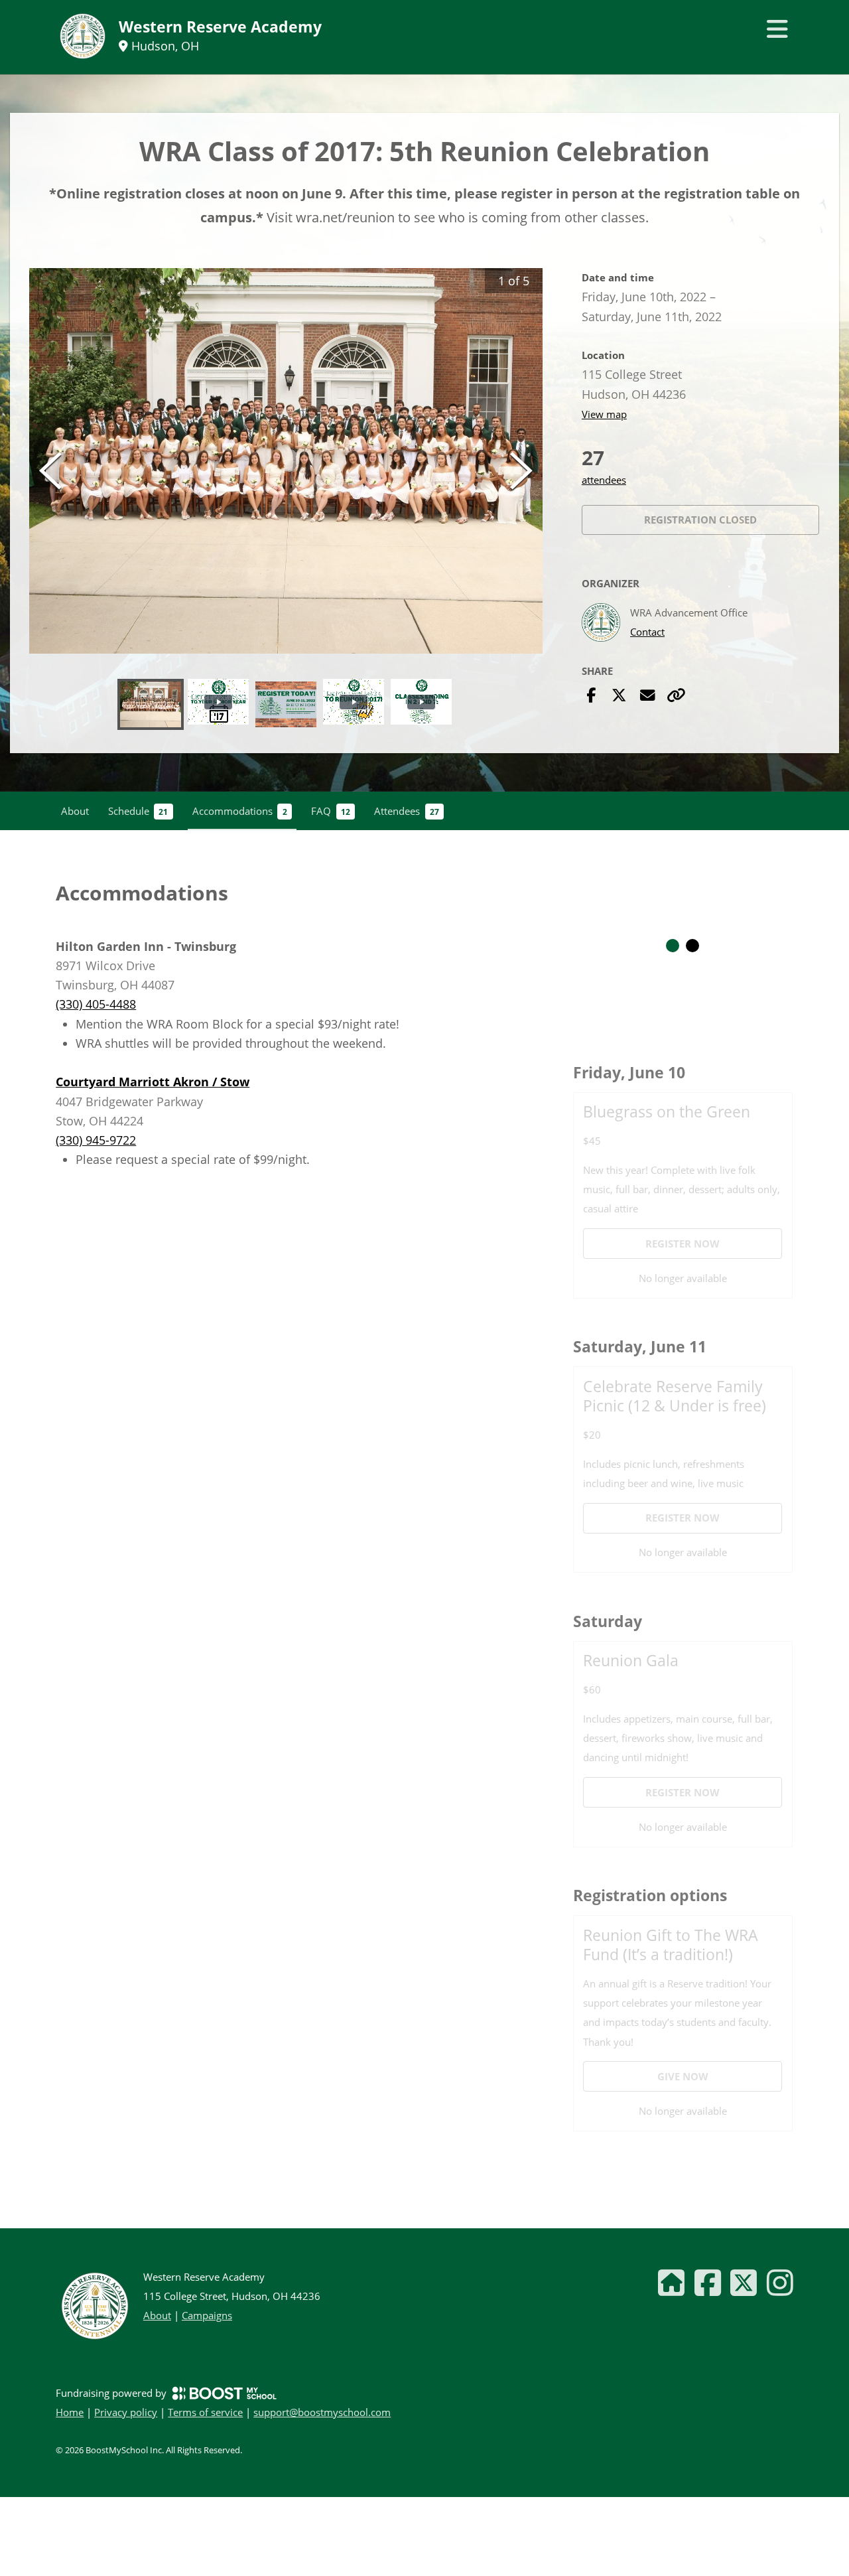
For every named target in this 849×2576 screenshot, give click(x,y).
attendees (604, 480)
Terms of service (205, 2412)
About (157, 2315)
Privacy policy (126, 2412)
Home (70, 2412)
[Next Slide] (521, 471)
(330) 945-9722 (96, 1140)
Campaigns (207, 2315)
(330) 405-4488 (96, 1004)
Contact (647, 632)
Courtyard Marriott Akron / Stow (153, 1082)
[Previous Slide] (50, 471)
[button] (286, 461)
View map (604, 414)
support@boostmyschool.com (322, 2412)
